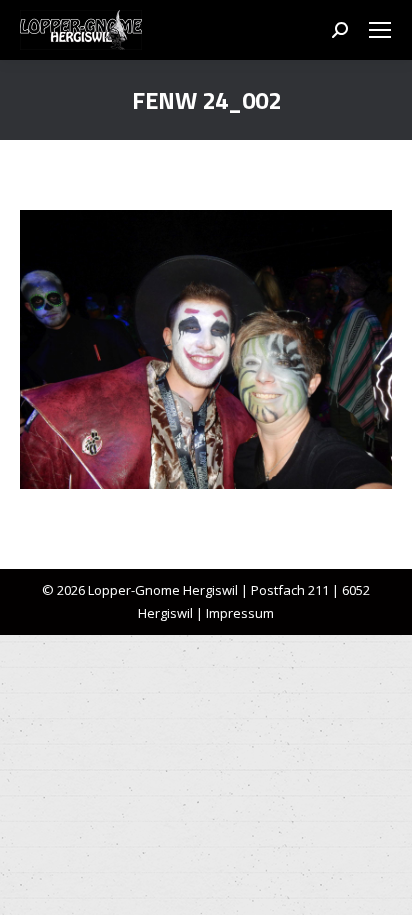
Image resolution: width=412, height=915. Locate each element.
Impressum (240, 613)
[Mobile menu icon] (380, 30)
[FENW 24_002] (206, 349)
